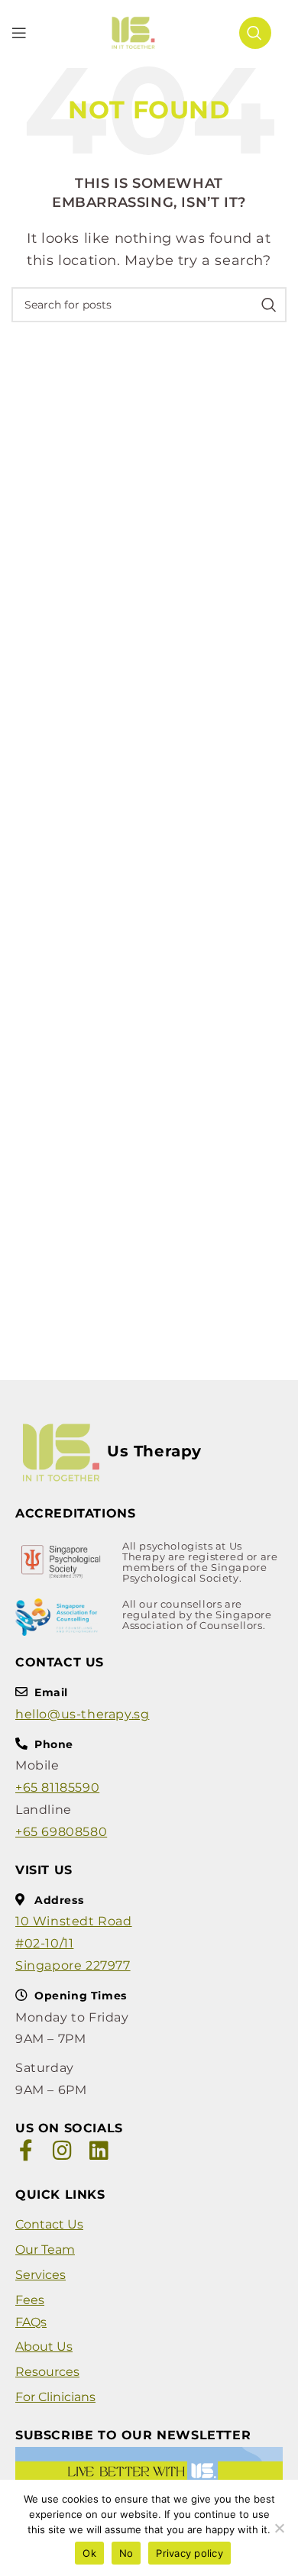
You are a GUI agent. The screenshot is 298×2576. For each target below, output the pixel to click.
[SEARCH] (269, 305)
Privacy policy (189, 2553)
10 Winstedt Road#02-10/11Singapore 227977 (74, 1943)
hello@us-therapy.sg (82, 1714)
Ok (89, 2553)
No (126, 2553)
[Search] (255, 33)
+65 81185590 (57, 1787)
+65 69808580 (61, 1832)
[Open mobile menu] (19, 33)
